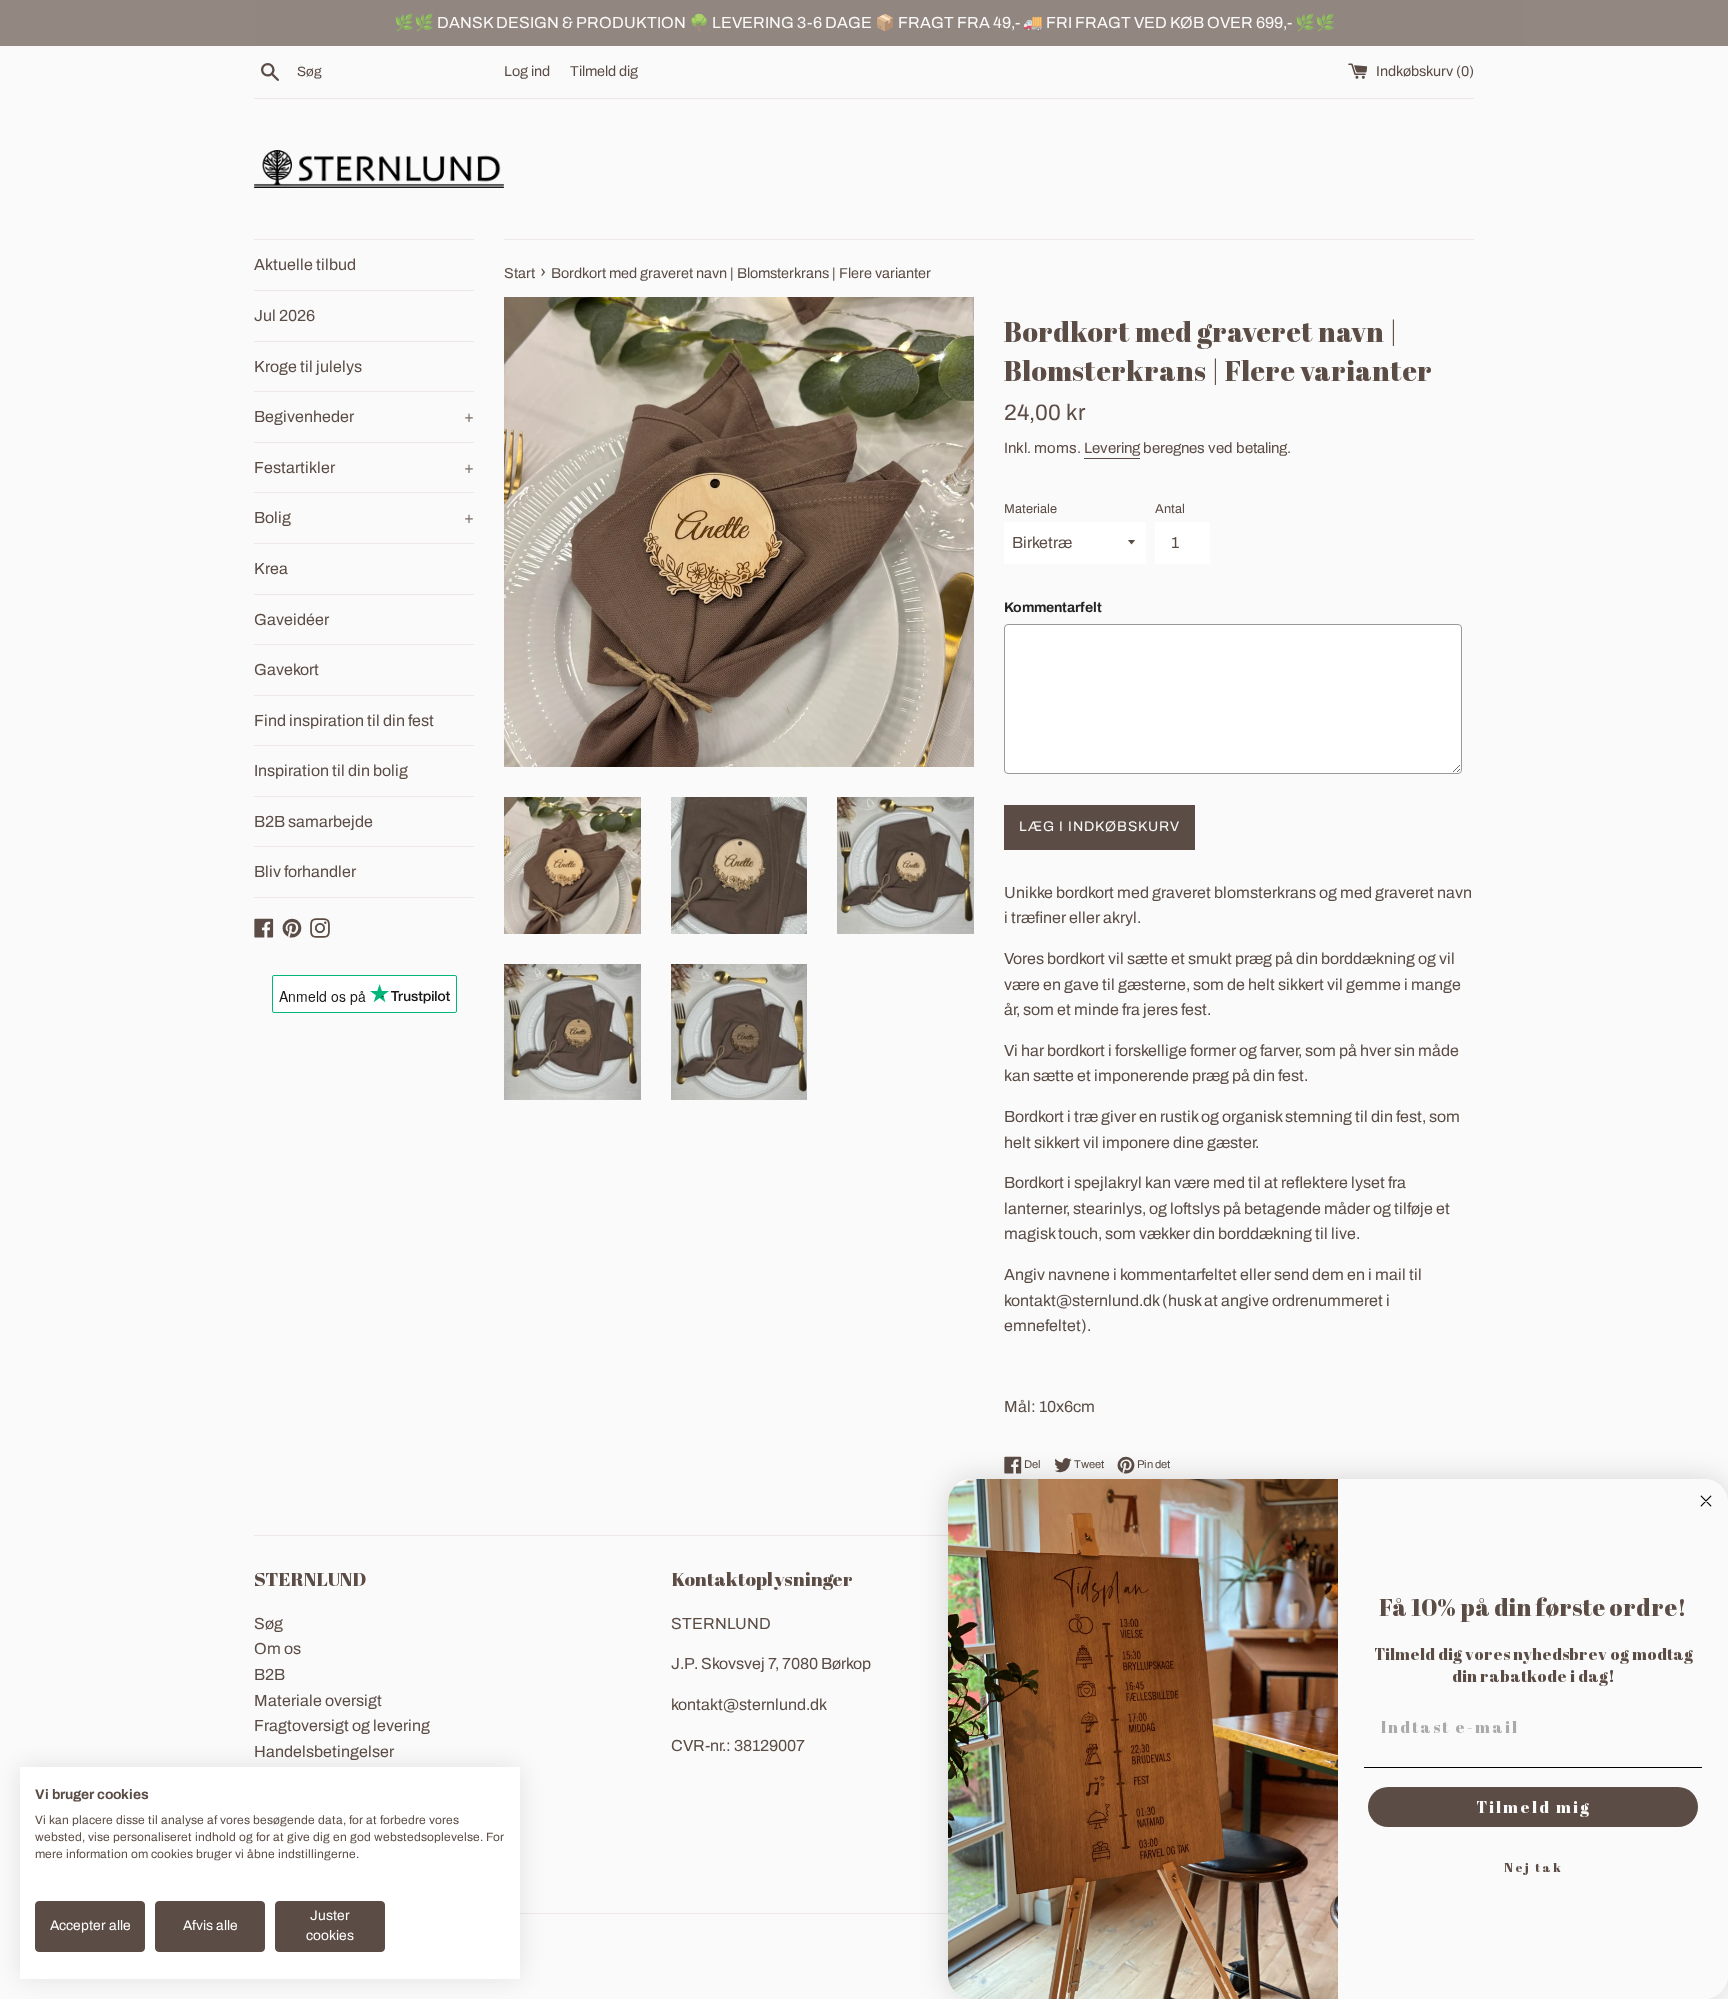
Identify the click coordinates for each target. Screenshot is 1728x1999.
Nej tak (1533, 1867)
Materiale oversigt (318, 1700)
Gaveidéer (291, 619)
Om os (277, 1648)
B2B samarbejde (313, 821)
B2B (269, 1674)
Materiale (1030, 509)
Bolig (364, 517)
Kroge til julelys (308, 366)
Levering (1112, 448)
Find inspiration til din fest (344, 720)
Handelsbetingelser (324, 1751)
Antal (1170, 509)
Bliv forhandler (305, 871)
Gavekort (286, 669)
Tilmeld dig (604, 71)
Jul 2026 (284, 315)
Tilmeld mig (1533, 1807)
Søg (268, 1623)
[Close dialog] (1706, 1501)
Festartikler (364, 467)
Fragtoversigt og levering (342, 1725)
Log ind (527, 71)
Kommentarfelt (1053, 607)
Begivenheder (364, 416)
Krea (271, 568)
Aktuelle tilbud (305, 264)
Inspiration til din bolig (331, 770)
